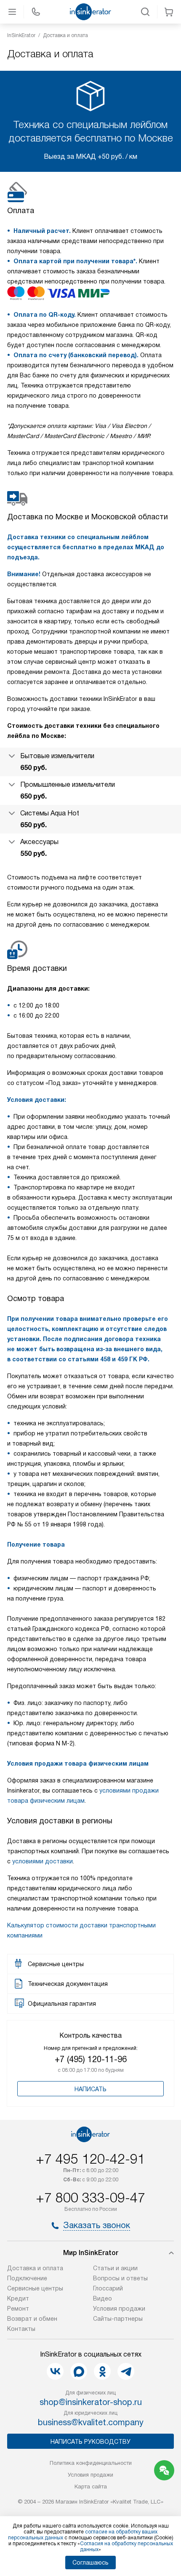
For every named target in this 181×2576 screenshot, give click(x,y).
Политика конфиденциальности (91, 2463)
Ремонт (18, 2309)
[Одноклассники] (102, 2371)
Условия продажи (119, 2309)
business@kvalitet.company (91, 2422)
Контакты (21, 2329)
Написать (90, 2089)
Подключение (27, 2278)
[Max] (79, 2371)
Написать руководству (90, 2442)
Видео (102, 2298)
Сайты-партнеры (118, 2319)
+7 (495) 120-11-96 (91, 2059)
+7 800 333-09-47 (90, 2198)
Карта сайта (91, 2486)
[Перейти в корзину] (169, 12)
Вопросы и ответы (120, 2278)
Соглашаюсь (90, 2563)
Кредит (18, 2298)
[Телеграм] (126, 2371)
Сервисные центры (35, 2288)
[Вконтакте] (55, 2371)
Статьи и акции (115, 2268)
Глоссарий (108, 2288)
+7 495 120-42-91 (90, 2159)
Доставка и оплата (35, 2268)
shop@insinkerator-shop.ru (91, 2402)
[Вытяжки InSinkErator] (90, 12)
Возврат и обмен (32, 2319)
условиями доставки (43, 1861)
